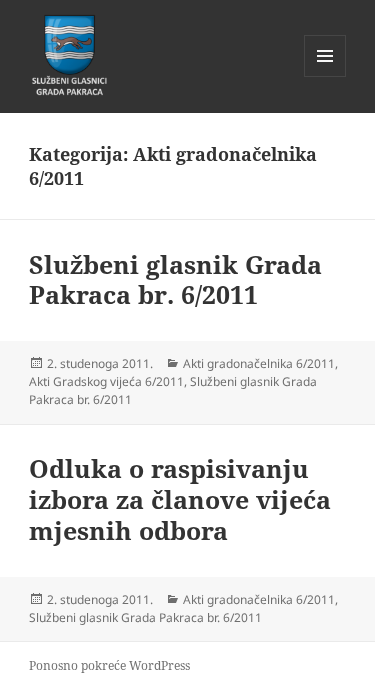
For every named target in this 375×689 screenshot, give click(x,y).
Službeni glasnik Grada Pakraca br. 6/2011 (175, 279)
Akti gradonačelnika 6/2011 (259, 363)
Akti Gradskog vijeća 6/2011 (106, 381)
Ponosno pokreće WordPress (109, 665)
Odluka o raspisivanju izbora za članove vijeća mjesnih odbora (180, 499)
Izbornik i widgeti (325, 76)
